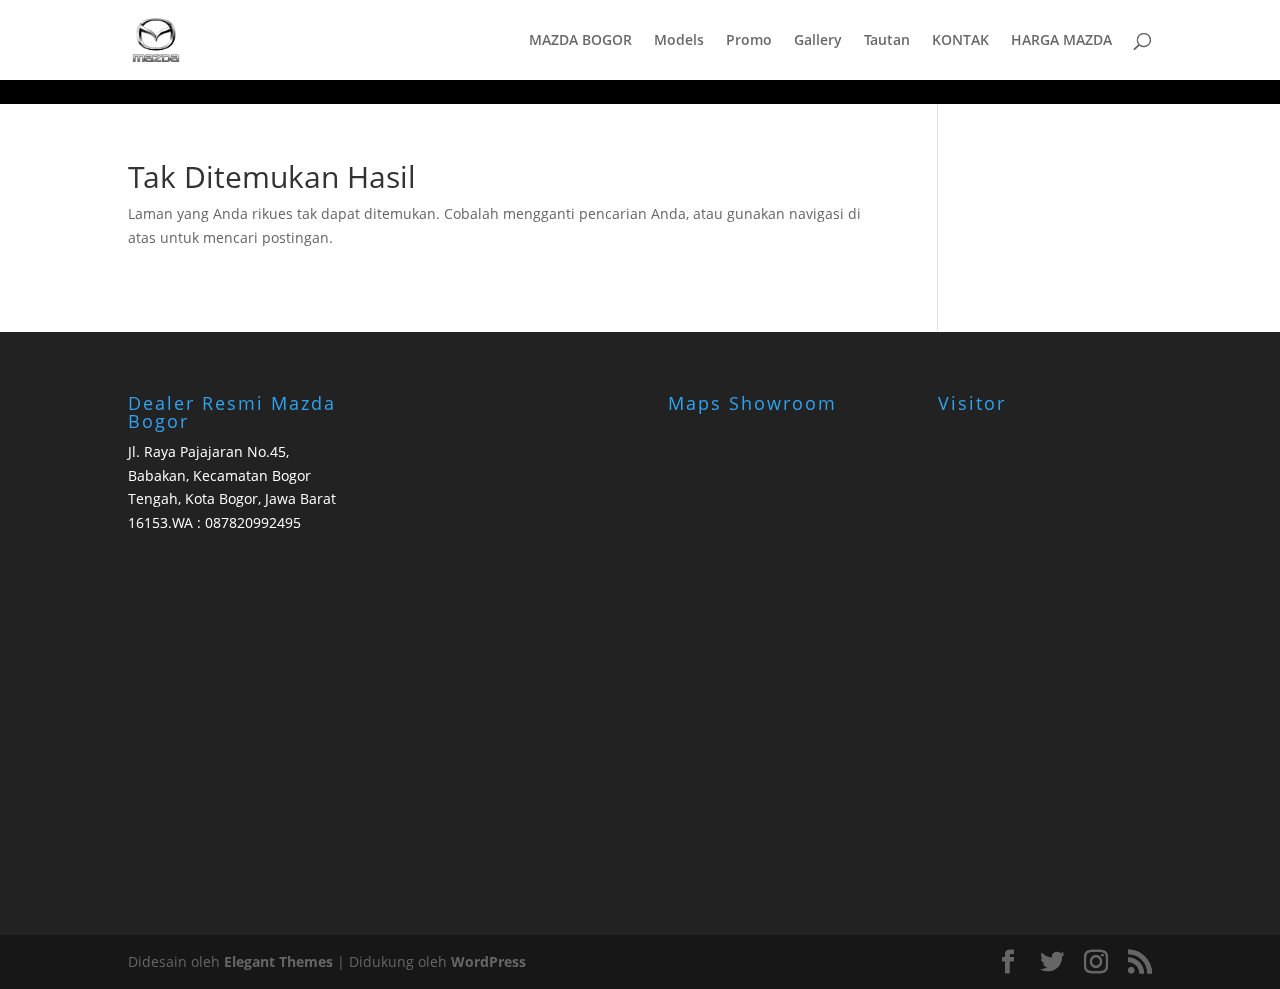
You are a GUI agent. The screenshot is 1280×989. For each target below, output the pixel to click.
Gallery (818, 41)
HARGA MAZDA (1061, 41)
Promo (749, 41)
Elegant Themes (278, 961)
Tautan (887, 41)
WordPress (488, 961)
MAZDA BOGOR (580, 41)
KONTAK (960, 41)
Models (679, 41)
